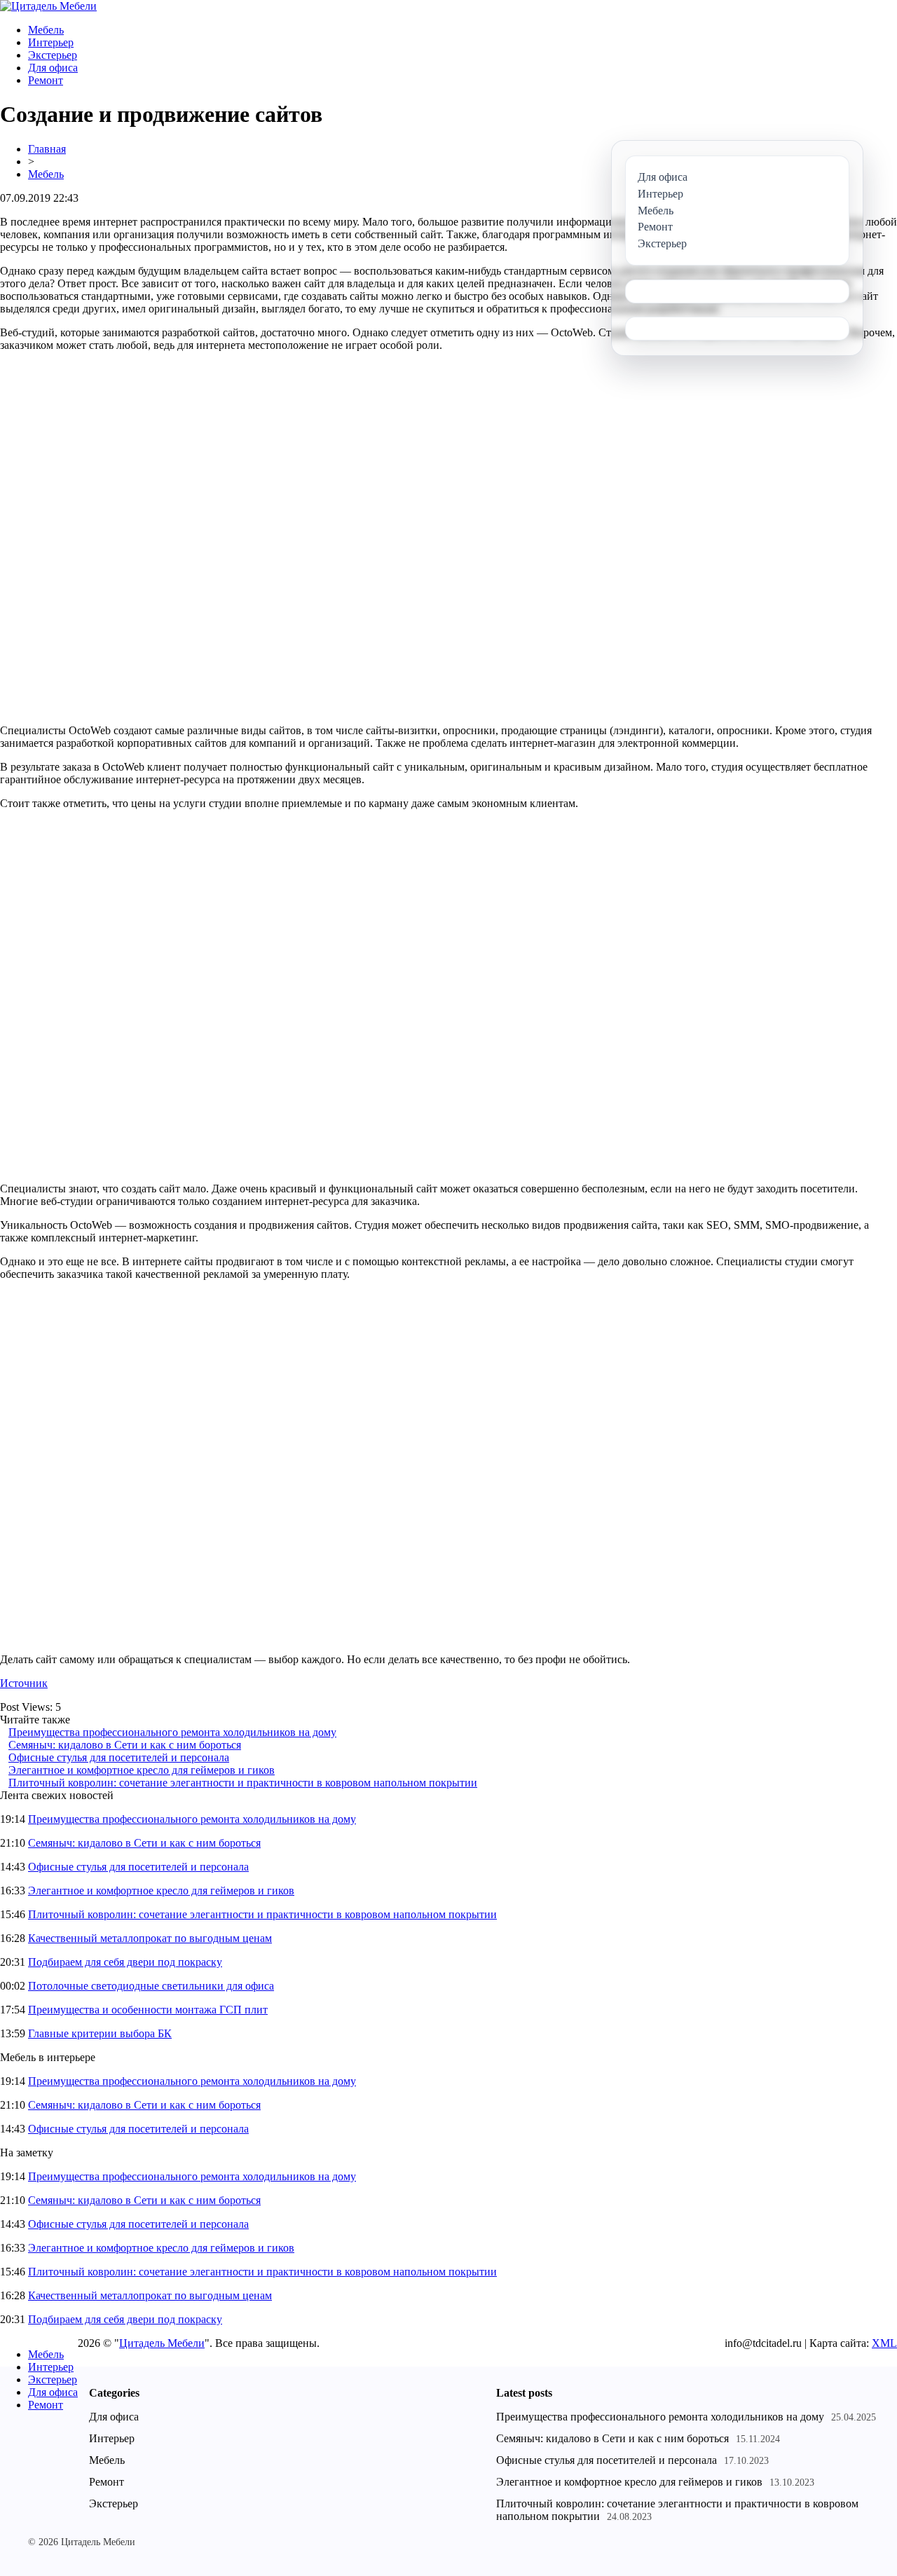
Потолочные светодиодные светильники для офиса (151, 1986)
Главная (47, 149)
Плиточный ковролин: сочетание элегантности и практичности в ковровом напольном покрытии (243, 1783)
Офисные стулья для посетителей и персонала (119, 1757)
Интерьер (51, 42)
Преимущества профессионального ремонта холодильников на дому (172, 1732)
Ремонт (46, 80)
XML (884, 2343)
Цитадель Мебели (162, 2343)
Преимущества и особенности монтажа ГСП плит (148, 2010)
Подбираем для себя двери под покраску (125, 1962)
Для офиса (53, 68)
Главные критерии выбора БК (100, 2033)
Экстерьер (53, 55)
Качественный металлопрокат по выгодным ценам (150, 1938)
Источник (24, 1683)
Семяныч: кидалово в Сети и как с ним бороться (125, 1745)
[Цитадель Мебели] (48, 6)
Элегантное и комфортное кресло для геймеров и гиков (142, 1770)
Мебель (46, 30)
